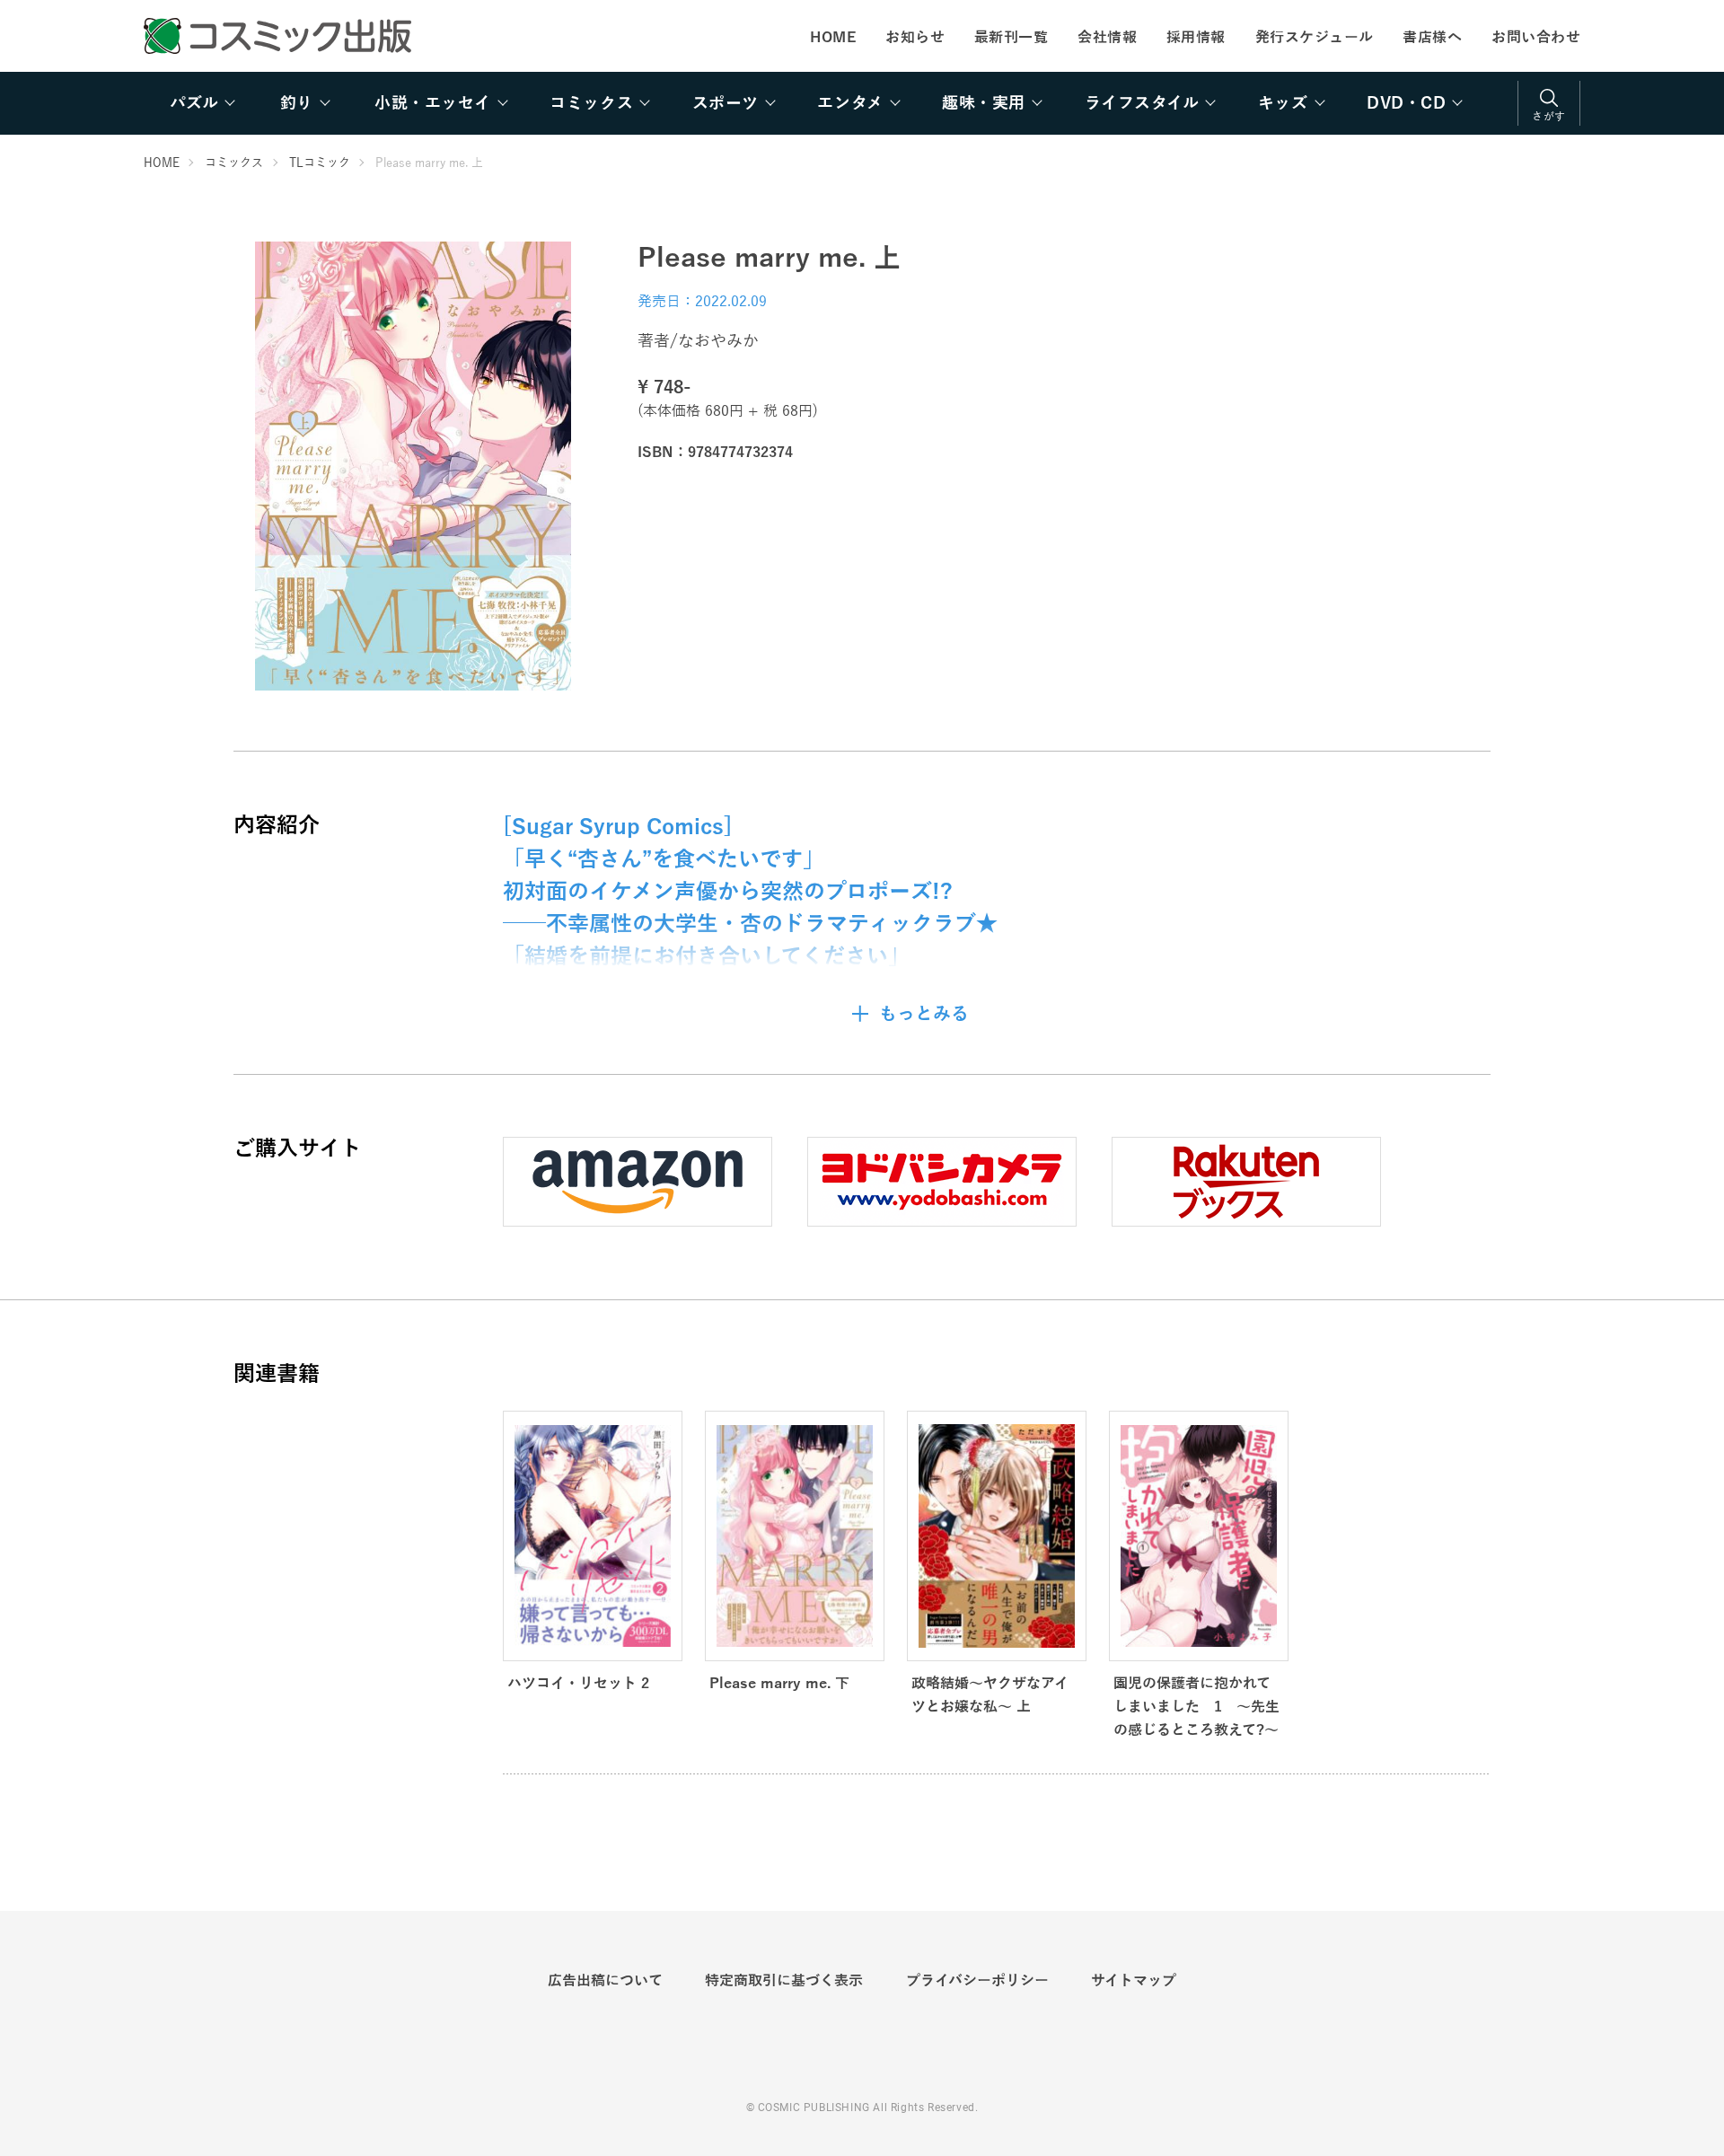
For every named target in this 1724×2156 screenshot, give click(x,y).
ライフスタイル (1142, 103)
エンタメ (850, 103)
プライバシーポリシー (977, 1981)
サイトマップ (1134, 1981)
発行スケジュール (1315, 38)
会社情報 (1107, 38)
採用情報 (1196, 38)
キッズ (1283, 103)
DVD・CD (1406, 103)
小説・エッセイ (433, 103)
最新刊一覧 (1011, 38)
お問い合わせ (1536, 38)
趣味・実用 (984, 103)
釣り (297, 103)
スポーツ (726, 103)
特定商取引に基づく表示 (784, 1981)
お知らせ (915, 38)
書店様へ (1432, 38)
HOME (833, 38)
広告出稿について (605, 1981)
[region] (862, 103)
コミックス (591, 103)
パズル (194, 103)
